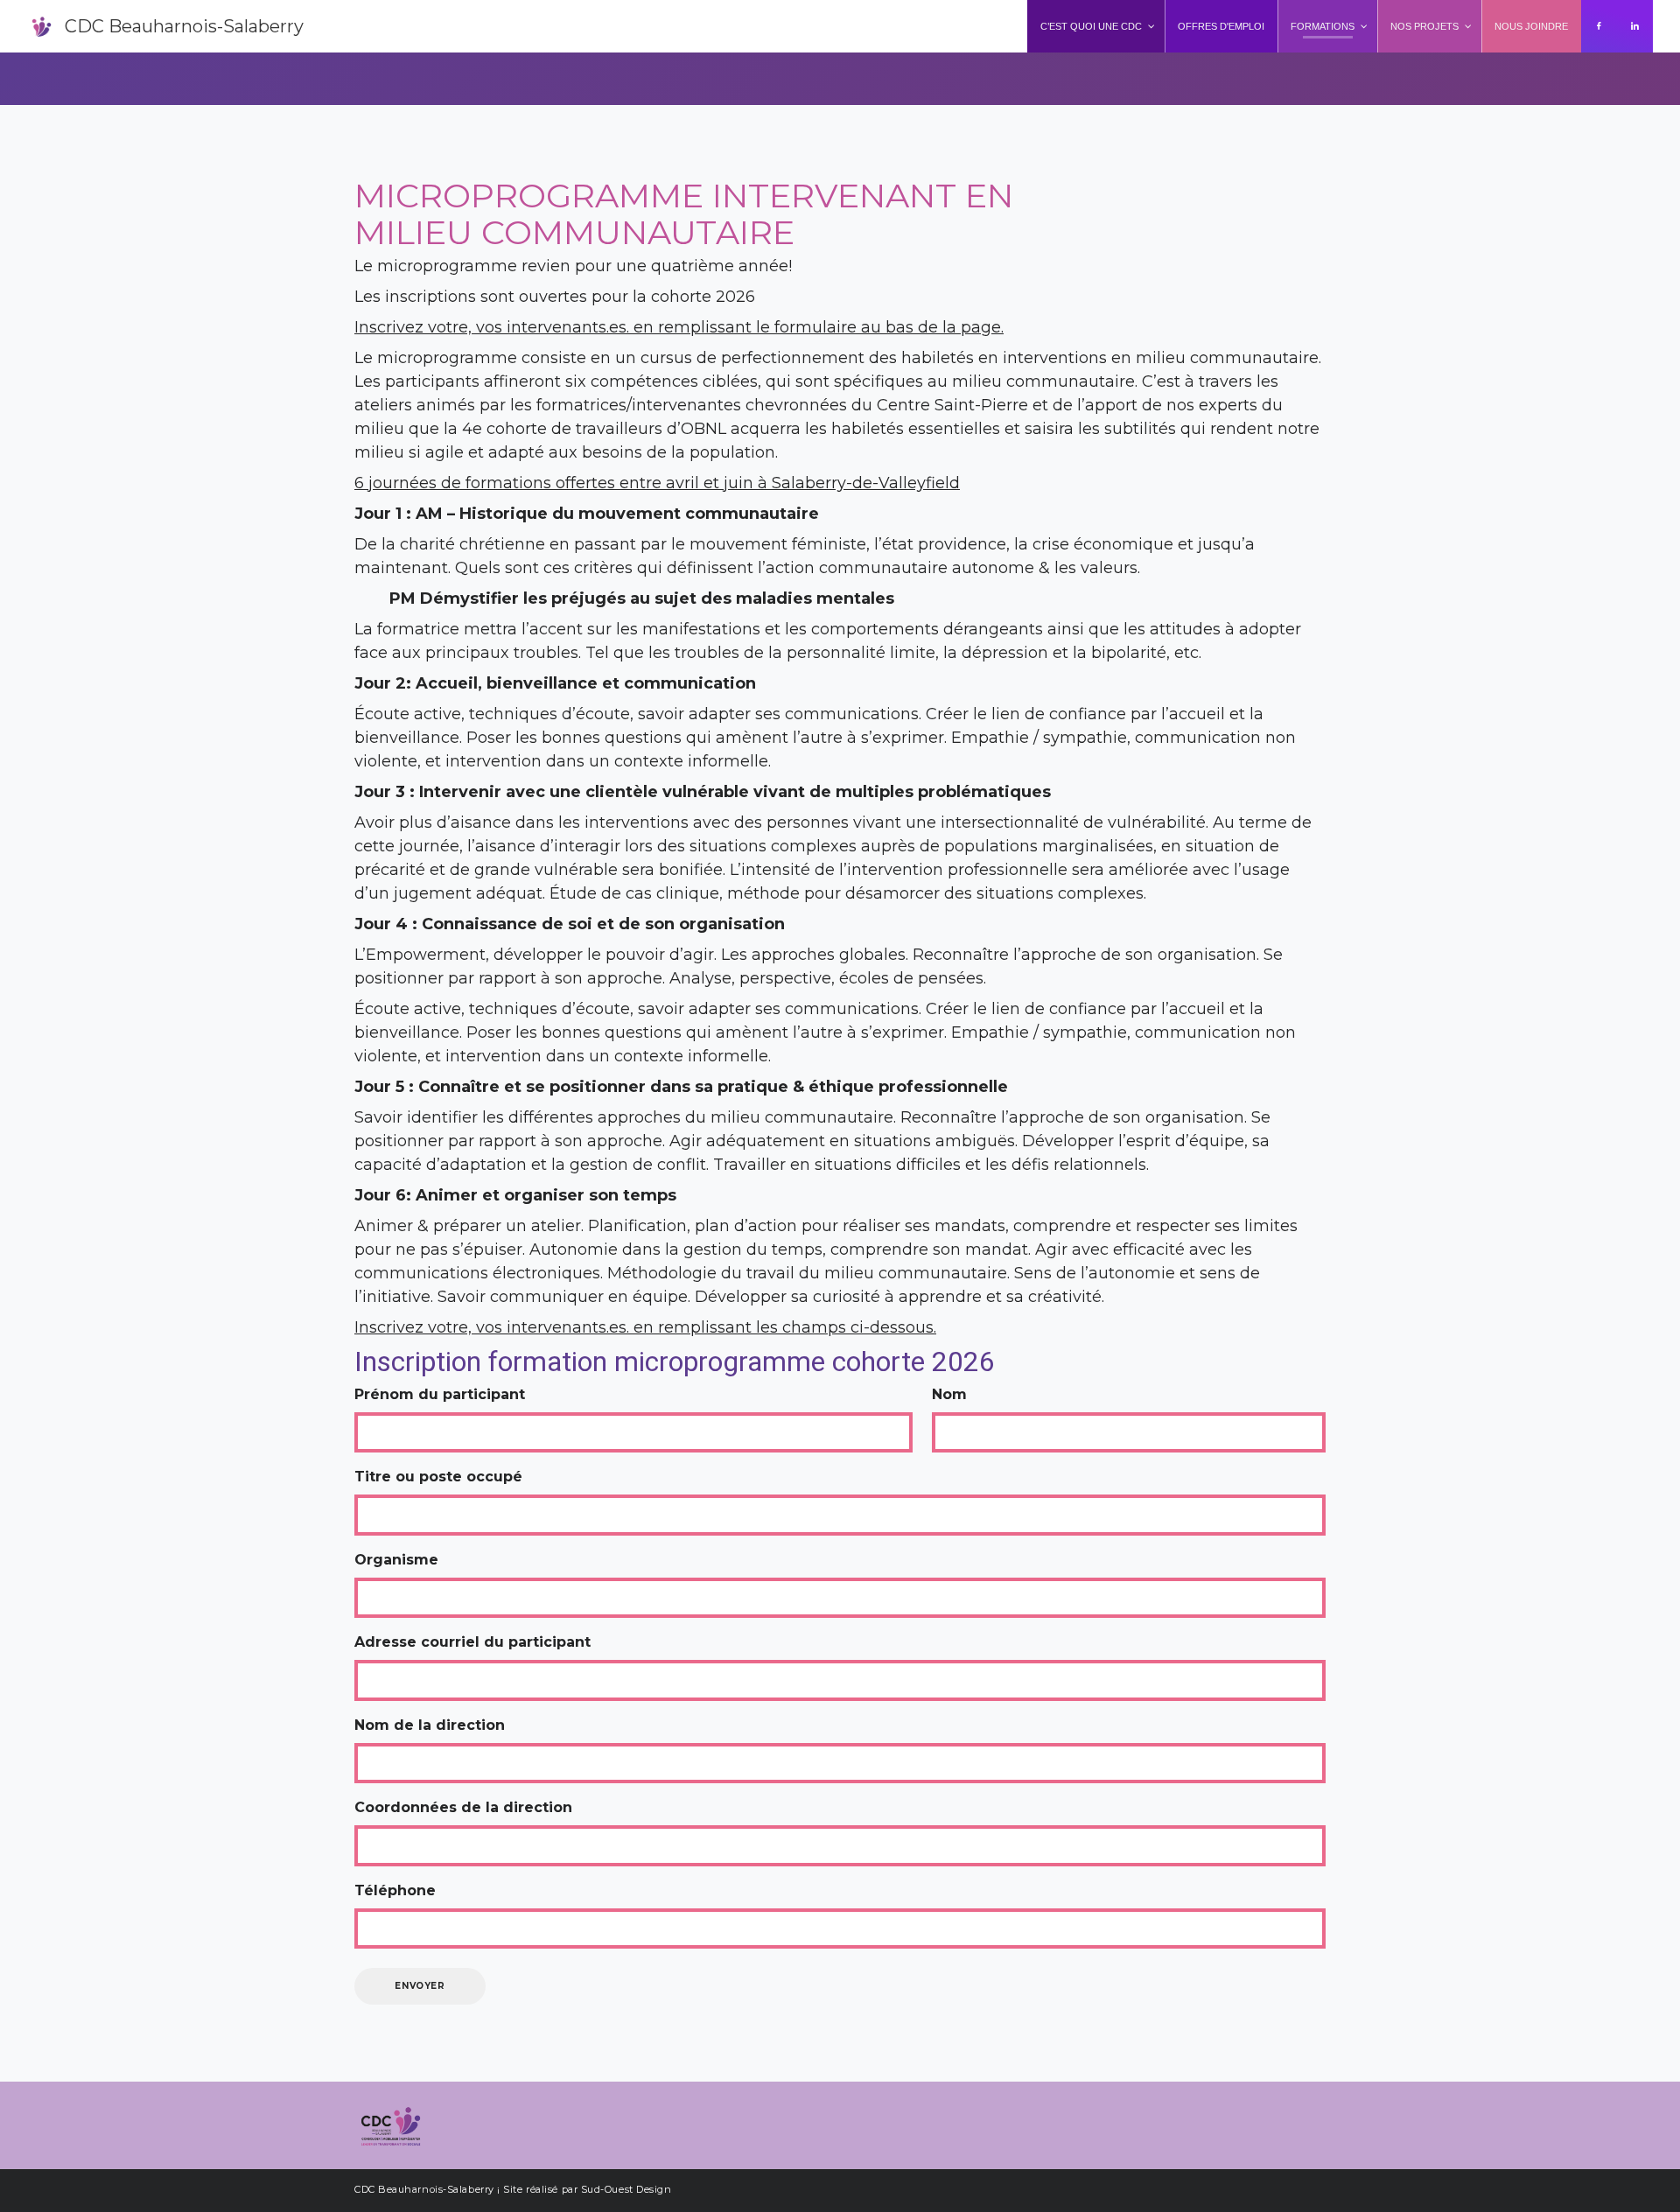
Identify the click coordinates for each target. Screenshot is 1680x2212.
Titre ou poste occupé (438, 1477)
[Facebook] (1599, 26)
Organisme (396, 1560)
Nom (949, 1394)
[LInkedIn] (1635, 26)
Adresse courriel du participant (472, 1642)
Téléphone (395, 1890)
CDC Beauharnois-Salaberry (184, 26)
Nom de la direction (430, 1725)
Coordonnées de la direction (463, 1807)
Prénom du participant (440, 1394)
